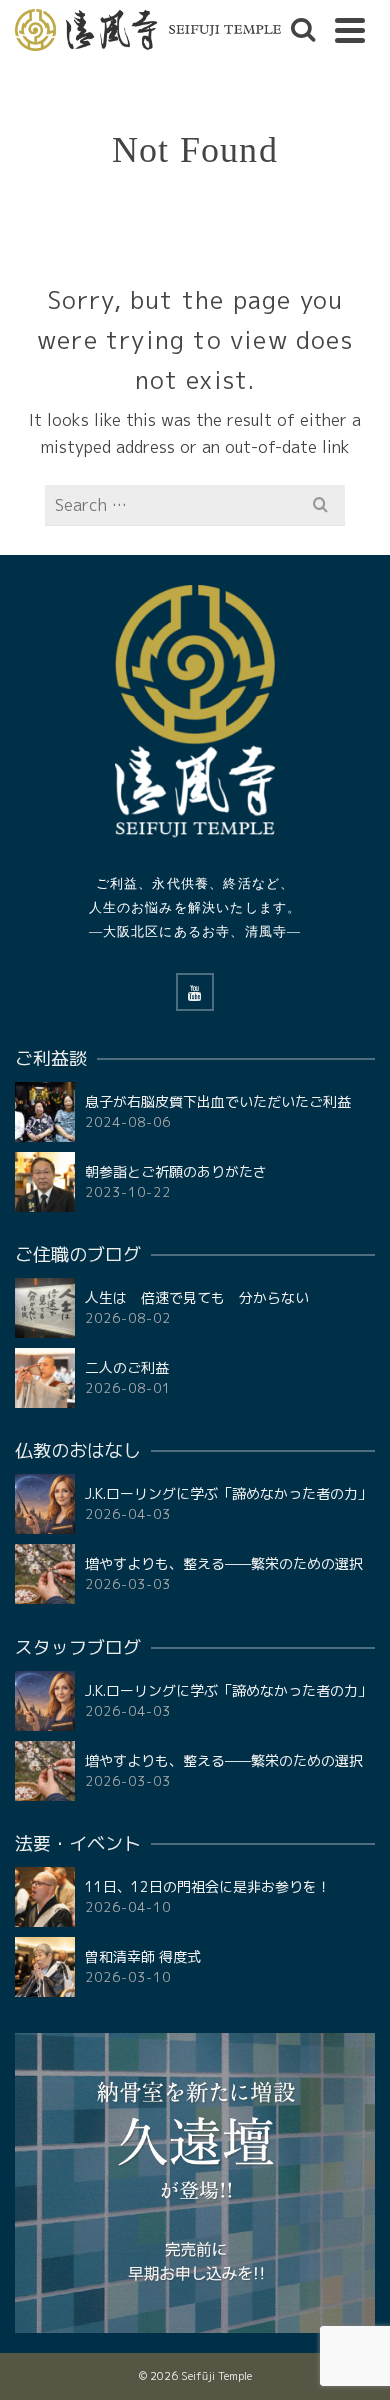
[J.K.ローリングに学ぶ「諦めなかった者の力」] (45, 1504)
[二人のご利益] (45, 1378)
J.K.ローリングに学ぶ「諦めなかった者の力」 (228, 1493)
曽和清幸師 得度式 (143, 1956)
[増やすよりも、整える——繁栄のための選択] (45, 1574)
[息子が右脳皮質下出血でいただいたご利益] (45, 1112)
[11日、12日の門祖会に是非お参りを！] (45, 1897)
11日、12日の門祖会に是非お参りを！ (208, 1886)
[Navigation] (350, 30)
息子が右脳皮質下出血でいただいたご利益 (218, 1101)
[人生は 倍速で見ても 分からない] (45, 1308)
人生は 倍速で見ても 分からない (197, 1297)
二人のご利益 (127, 1367)
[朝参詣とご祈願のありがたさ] (45, 1182)
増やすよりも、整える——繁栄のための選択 (224, 1563)
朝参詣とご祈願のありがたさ (176, 1171)
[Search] (303, 30)
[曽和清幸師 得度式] (45, 1967)
